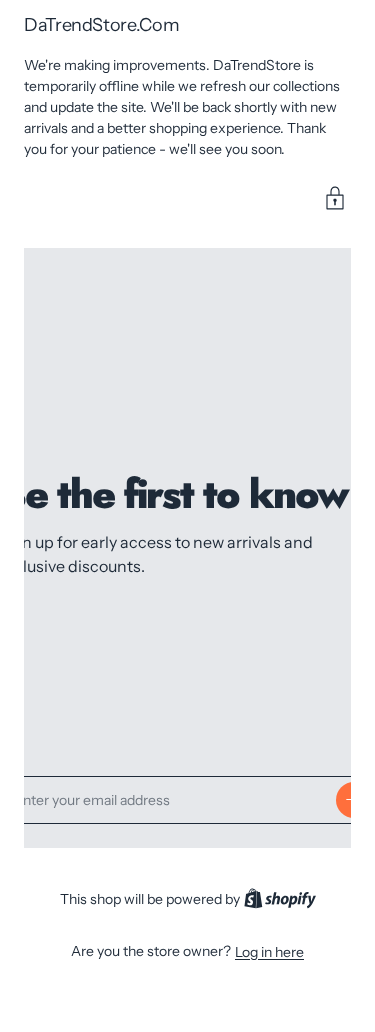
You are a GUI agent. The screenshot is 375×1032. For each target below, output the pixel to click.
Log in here (269, 952)
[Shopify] (280, 899)
